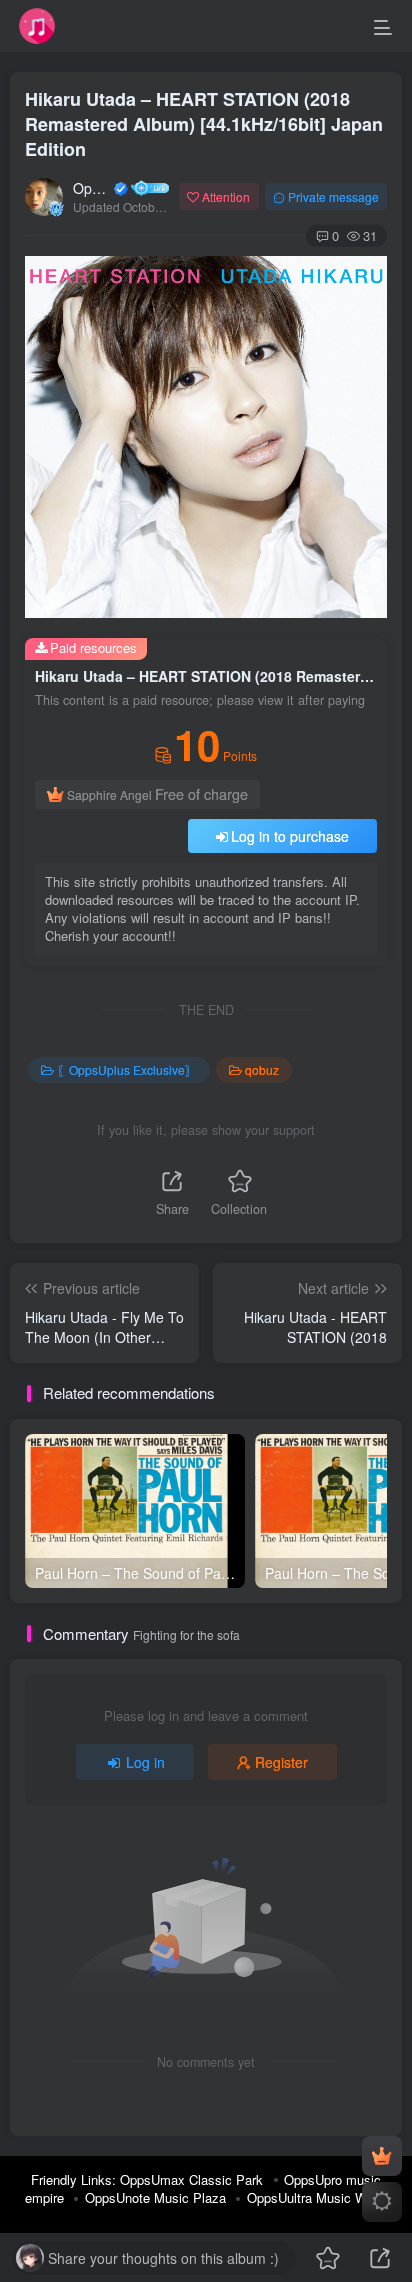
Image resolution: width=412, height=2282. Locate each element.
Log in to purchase (290, 836)
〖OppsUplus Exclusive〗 (127, 1069)
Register (281, 1762)
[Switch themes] (382, 2202)
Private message (333, 196)
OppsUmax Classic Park (191, 2179)
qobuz (262, 1069)
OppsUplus (92, 188)
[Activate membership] (382, 2156)
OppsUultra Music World (317, 2197)
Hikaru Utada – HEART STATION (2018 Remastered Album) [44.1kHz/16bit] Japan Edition (204, 124)
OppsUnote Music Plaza (155, 2197)
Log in (145, 1762)
